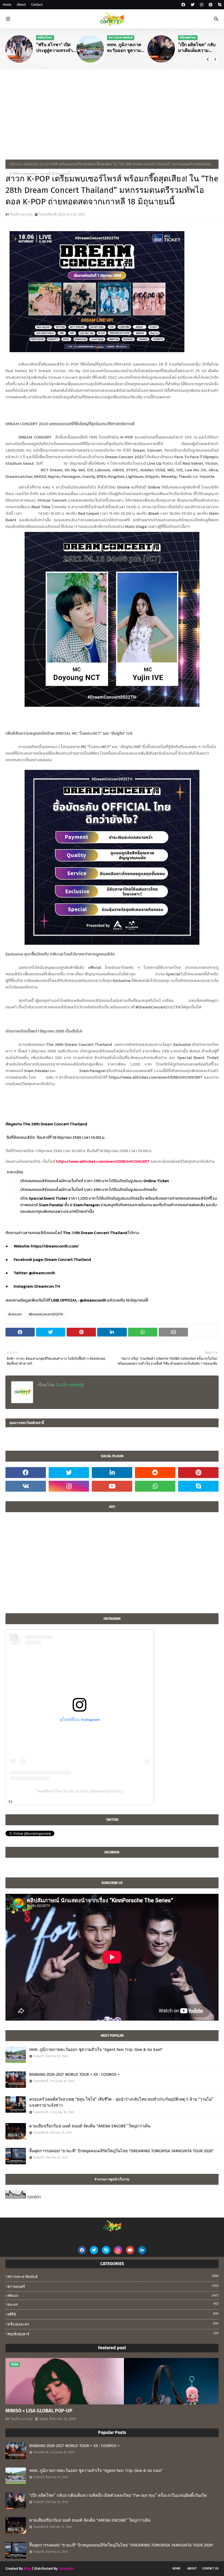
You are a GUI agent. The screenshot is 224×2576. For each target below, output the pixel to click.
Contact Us (210, 2568)
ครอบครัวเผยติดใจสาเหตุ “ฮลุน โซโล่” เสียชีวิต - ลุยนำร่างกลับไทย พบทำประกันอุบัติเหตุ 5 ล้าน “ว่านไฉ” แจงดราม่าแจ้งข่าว (121, 2102)
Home (7, 5)
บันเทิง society (21, 214)
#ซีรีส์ (113, 2314)
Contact (37, 5)
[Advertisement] (112, 110)
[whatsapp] (155, 1486)
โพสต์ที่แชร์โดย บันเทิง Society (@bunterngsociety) (80, 1791)
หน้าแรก (16, 164)
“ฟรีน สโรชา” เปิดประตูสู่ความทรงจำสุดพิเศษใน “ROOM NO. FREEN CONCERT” (54, 48)
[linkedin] (112, 1473)
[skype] (219, 5)
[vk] (26, 1486)
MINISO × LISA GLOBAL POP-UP (39, 2411)
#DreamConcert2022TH (46, 1314)
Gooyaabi (66, 2568)
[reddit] (155, 1473)
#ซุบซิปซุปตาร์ (113, 2334)
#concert (31, 164)
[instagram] (202, 5)
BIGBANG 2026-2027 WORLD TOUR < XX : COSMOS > (74, 2074)
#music (113, 2296)
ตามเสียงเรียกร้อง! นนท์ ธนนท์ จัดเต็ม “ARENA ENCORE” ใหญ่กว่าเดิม (90, 2126)
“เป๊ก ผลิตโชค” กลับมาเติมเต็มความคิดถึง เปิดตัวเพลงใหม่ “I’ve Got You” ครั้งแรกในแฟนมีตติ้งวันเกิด (198, 48)
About (21, 5)
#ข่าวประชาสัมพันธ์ (113, 2276)
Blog (27, 2568)
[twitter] (193, 5)
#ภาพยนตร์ (113, 2286)
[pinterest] (211, 5)
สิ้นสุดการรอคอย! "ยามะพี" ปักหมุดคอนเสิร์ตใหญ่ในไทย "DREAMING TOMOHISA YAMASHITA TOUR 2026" (121, 2151)
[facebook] (183, 5)
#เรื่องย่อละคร (113, 2324)
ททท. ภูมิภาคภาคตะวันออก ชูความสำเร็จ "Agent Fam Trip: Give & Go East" (125, 48)
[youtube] (112, 1486)
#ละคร (113, 2304)
